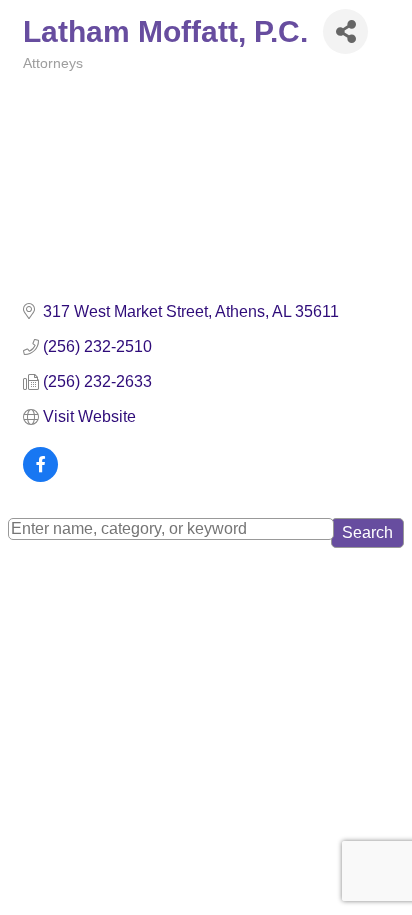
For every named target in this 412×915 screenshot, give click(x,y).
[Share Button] (345, 31)
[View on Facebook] (40, 476)
